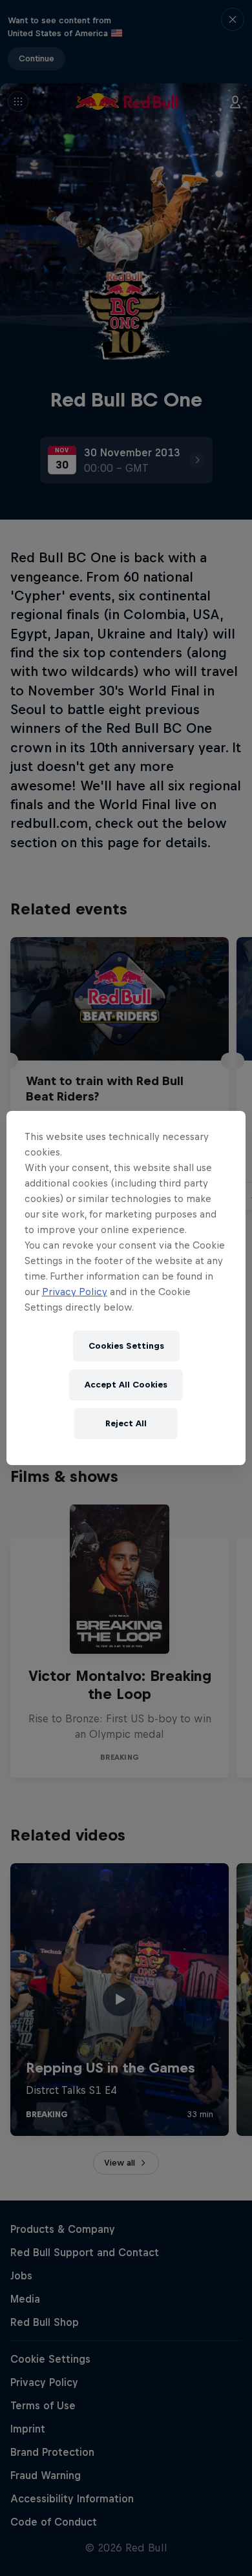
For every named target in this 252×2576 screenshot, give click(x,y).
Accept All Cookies (126, 1385)
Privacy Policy (75, 1292)
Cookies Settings (126, 1346)
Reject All (126, 1423)
